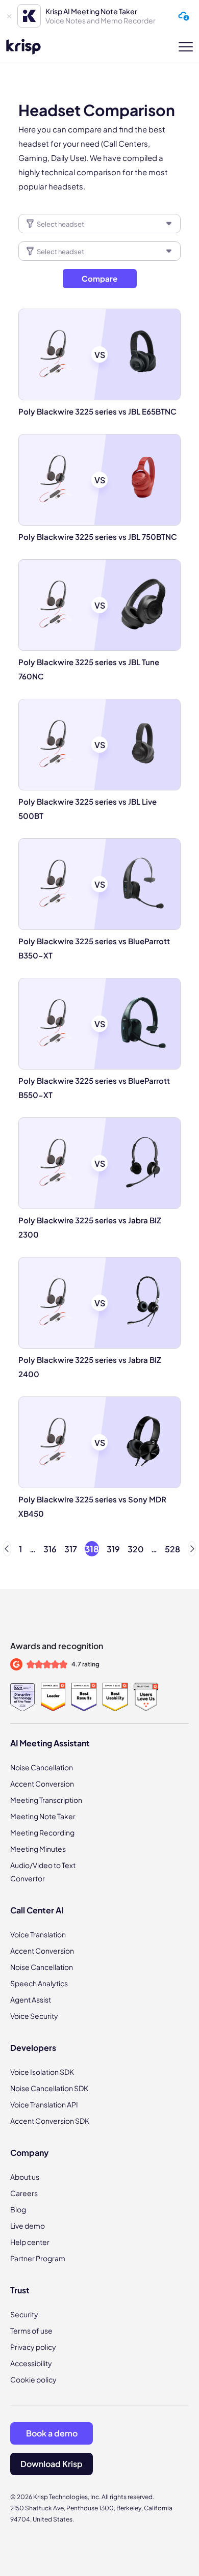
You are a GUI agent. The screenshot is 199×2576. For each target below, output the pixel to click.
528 (172, 1549)
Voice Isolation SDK (42, 2072)
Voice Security (34, 2016)
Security (24, 2314)
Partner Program (38, 2258)
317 (71, 1549)
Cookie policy (33, 2379)
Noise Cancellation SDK (49, 2088)
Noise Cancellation (42, 1767)
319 (113, 1549)
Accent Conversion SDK (50, 2121)
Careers (24, 2193)
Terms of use (31, 2331)
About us (25, 2177)
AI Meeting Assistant (50, 1743)
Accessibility (31, 2363)
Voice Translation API (44, 2104)
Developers (33, 2048)
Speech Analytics (39, 1983)
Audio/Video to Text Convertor (43, 1872)
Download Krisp (52, 2464)
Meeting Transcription (46, 1800)
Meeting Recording (42, 1832)
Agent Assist (31, 1999)
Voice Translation (38, 1934)
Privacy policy (33, 2347)
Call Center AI (37, 1910)
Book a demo (52, 2433)
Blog (18, 2209)
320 (135, 1549)
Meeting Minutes (38, 1849)
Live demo (28, 2226)
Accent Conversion (42, 1784)
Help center (30, 2242)
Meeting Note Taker (43, 1816)
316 (50, 1549)
